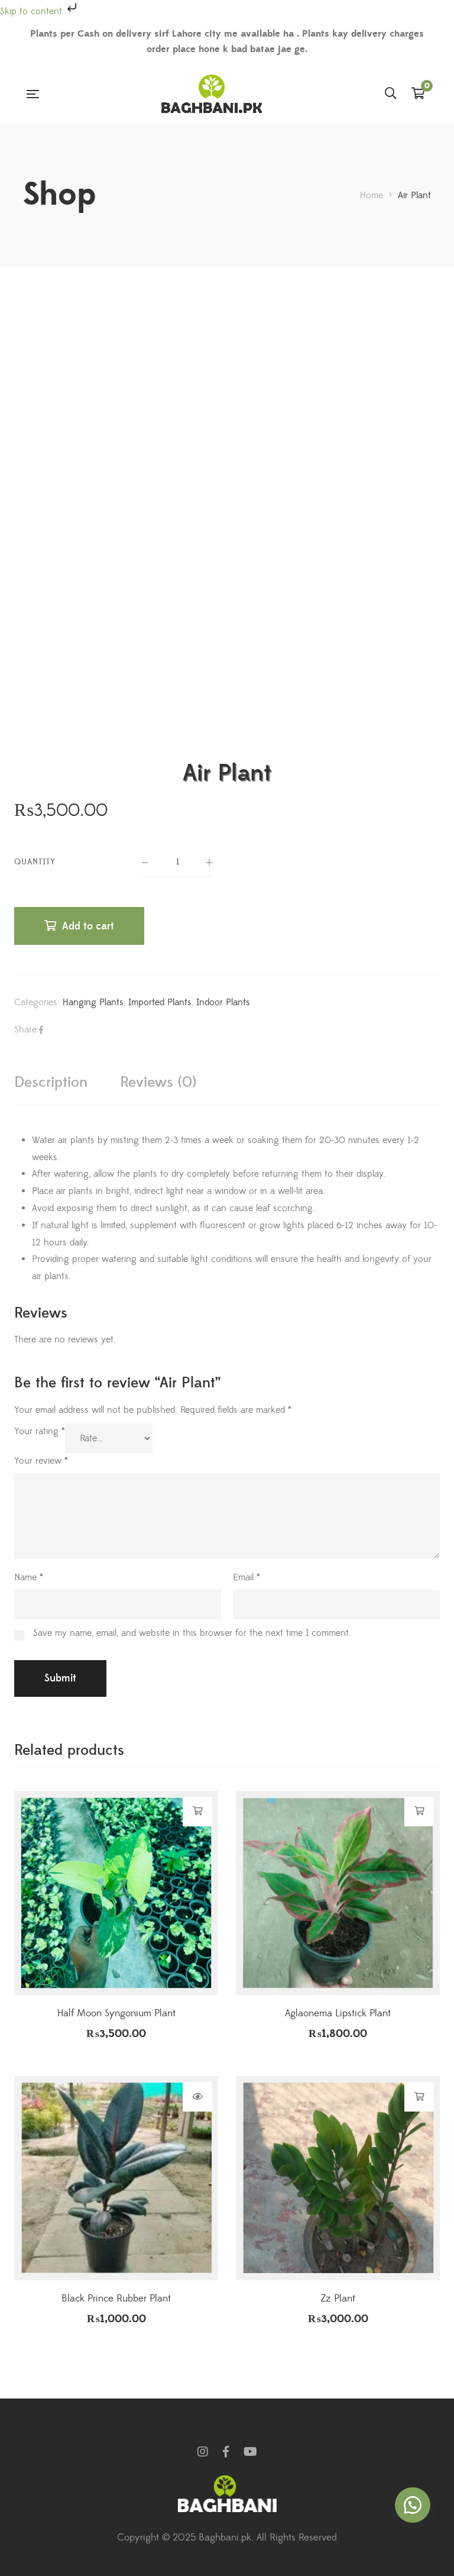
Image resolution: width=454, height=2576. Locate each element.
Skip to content (33, 11)
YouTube (250, 2452)
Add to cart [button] (198, 1811)
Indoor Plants (223, 1002)
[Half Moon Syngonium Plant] (116, 1893)
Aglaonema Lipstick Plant (338, 2013)
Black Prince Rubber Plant (116, 2299)
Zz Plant (338, 2299)
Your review (41, 1461)
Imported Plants (160, 1002)
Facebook (226, 2452)
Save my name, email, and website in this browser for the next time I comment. (192, 1633)
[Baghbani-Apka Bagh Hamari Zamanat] (212, 94)
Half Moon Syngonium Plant (116, 2013)
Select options (198, 2097)
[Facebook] (41, 1030)
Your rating (40, 1431)
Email (247, 1577)
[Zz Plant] (338, 2178)
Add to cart (88, 926)
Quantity (35, 862)
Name (29, 1577)
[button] (413, 2505)
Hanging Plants (93, 1002)
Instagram (203, 2452)
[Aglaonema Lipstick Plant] (338, 1893)
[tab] (51, 1082)
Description (51, 1082)
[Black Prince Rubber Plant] (116, 2178)
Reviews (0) (158, 1082)
